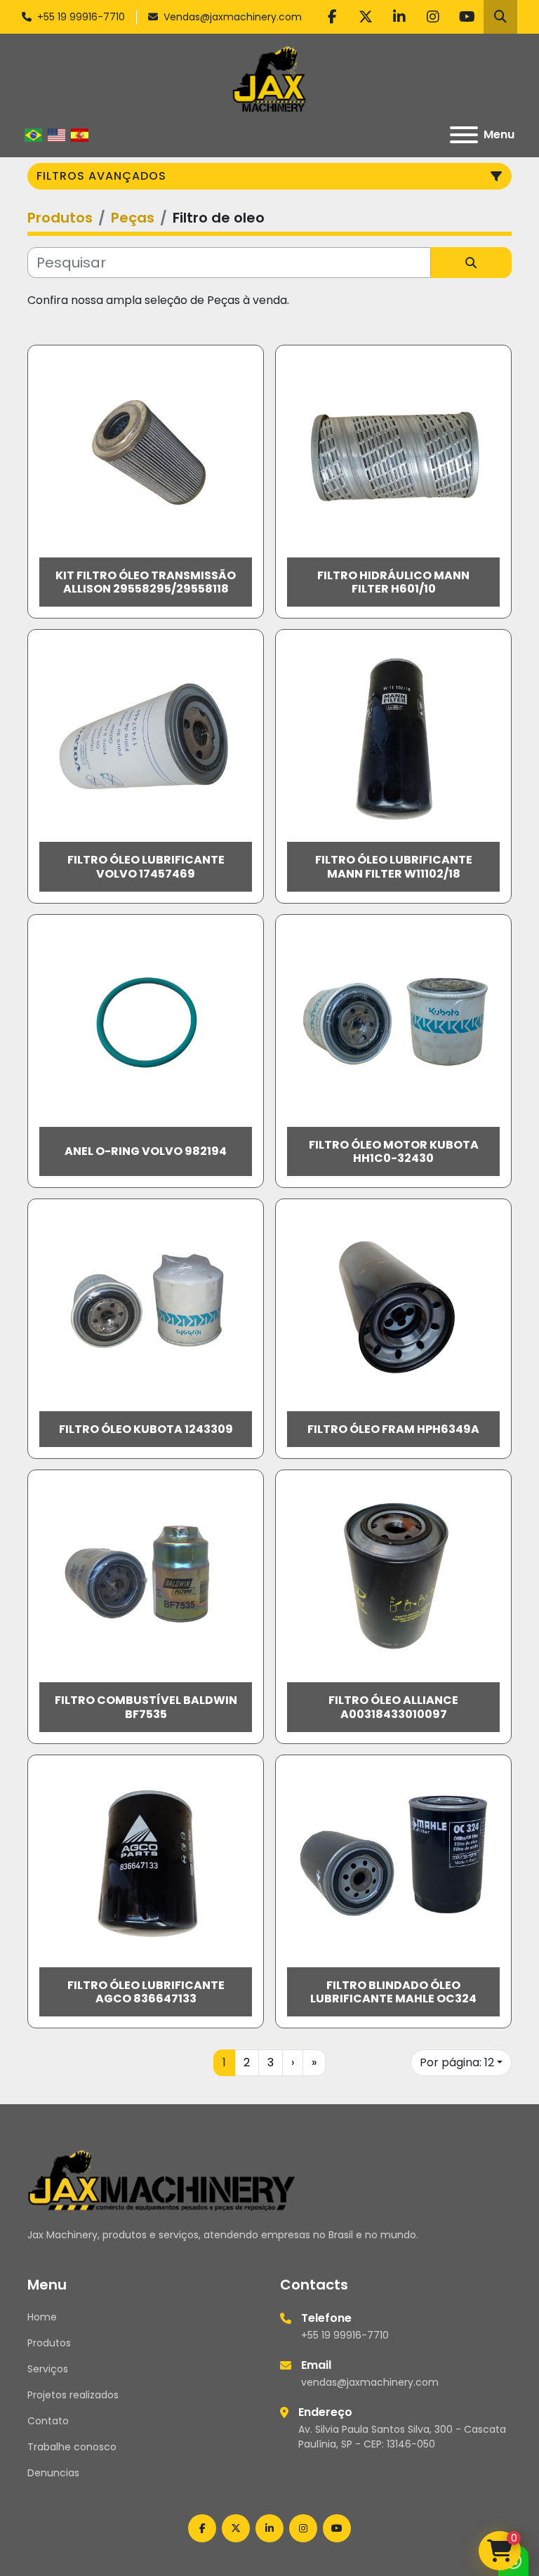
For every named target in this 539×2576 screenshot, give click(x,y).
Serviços (48, 2369)
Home (42, 2317)
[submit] (471, 263)
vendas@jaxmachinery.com (370, 2382)
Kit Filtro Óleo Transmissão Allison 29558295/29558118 (146, 582)
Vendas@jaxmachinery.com (233, 17)
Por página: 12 (457, 2062)
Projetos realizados (73, 2395)
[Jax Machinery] (162, 2179)
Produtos (49, 2343)
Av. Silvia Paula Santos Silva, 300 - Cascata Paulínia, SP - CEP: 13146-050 (402, 2437)
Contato (48, 2421)
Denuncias (53, 2473)
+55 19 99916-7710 (81, 17)
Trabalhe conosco (72, 2447)
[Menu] (464, 135)
